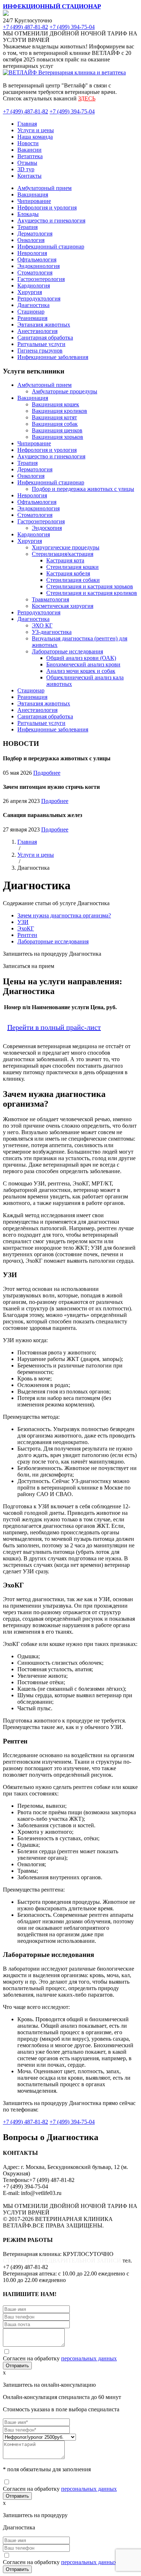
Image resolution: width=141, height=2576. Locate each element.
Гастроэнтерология (41, 279)
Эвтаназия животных (44, 325)
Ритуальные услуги (41, 344)
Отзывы (27, 163)
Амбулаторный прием (44, 188)
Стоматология (35, 273)
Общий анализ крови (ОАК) (81, 658)
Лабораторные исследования (67, 651)
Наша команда (35, 137)
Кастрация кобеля (68, 573)
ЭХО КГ (42, 625)
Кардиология (34, 286)
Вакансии (29, 150)
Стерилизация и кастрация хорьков (90, 586)
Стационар (31, 312)
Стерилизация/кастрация (63, 554)
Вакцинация (33, 195)
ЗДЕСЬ (87, 98)
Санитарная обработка (45, 338)
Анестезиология (37, 331)
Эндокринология (39, 266)
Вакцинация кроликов (59, 411)
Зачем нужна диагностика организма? (64, 915)
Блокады (28, 214)
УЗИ (23, 922)
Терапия (27, 227)
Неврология (32, 253)
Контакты (29, 176)
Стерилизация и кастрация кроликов (92, 593)
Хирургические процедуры (66, 547)
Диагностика (33, 305)
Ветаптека (30, 156)
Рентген (27, 935)
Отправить (17, 2366)
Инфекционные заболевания (53, 357)
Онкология (31, 240)
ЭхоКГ (26, 928)
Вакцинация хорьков (57, 437)
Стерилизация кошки (72, 567)
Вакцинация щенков (57, 430)
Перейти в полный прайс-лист (54, 1027)
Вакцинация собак (55, 424)
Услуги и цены (36, 130)
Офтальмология (37, 260)
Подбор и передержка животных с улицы (83, 489)
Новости (28, 143)
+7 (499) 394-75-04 (72, 27)
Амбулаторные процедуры (65, 391)
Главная (27, 124)
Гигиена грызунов (40, 351)
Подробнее (47, 773)
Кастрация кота (65, 560)
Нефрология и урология (47, 208)
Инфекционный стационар (51, 247)
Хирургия (30, 292)
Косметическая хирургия (63, 606)
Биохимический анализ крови (83, 664)
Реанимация (32, 318)
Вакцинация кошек (55, 404)
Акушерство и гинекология (51, 221)
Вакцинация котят (54, 417)
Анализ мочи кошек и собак (81, 671)
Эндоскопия (47, 528)
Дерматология (35, 234)
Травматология (50, 599)
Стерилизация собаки (73, 580)
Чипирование (34, 201)
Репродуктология (39, 299)
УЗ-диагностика (52, 632)
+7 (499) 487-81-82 (25, 27)
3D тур (26, 169)
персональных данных (89, 2358)
